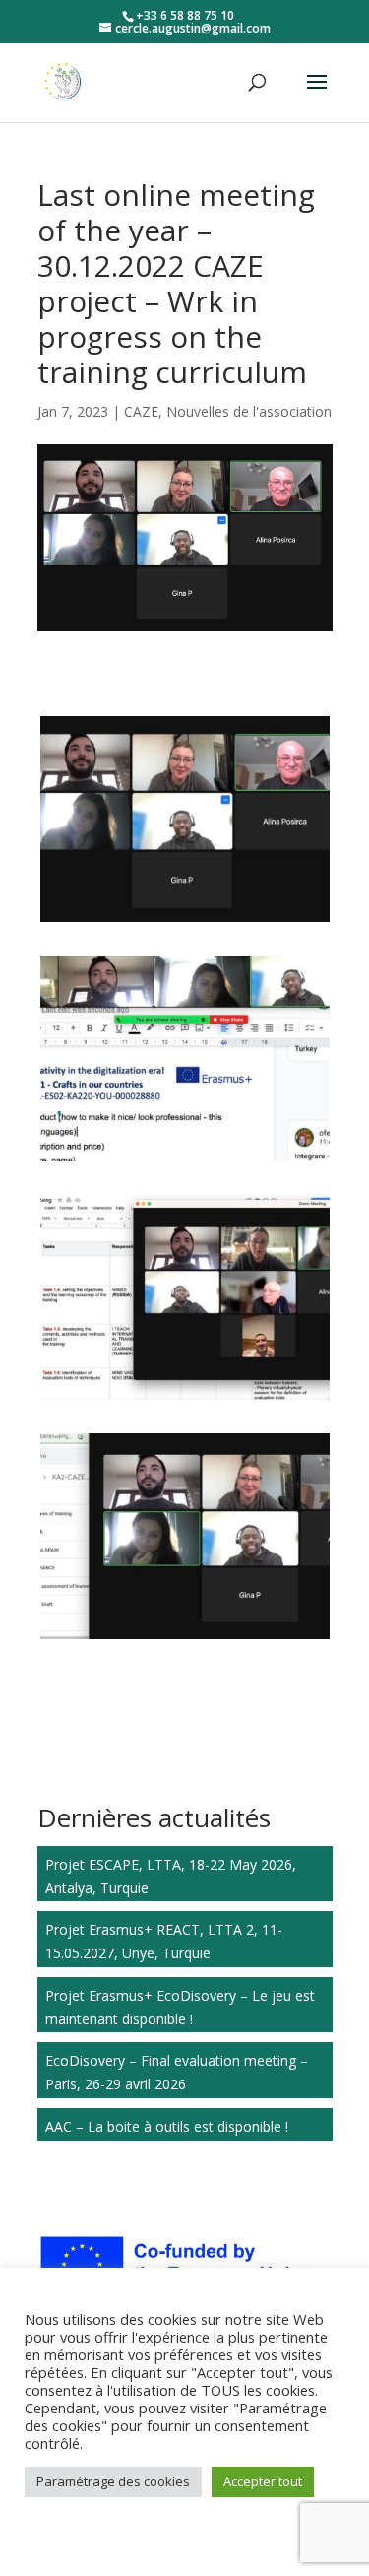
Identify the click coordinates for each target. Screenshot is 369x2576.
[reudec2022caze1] (185, 922)
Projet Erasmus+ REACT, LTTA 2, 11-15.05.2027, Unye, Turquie (164, 1941)
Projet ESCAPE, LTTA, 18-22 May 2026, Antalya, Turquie (171, 1876)
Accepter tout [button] (263, 2481)
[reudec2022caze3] (185, 1399)
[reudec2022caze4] (185, 1161)
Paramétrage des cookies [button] (113, 2481)
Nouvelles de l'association (249, 411)
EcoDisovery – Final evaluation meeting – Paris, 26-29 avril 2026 (177, 2072)
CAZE (141, 411)
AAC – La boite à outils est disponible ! (167, 2126)
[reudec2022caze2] (185, 1639)
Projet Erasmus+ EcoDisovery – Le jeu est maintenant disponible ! (180, 2007)
